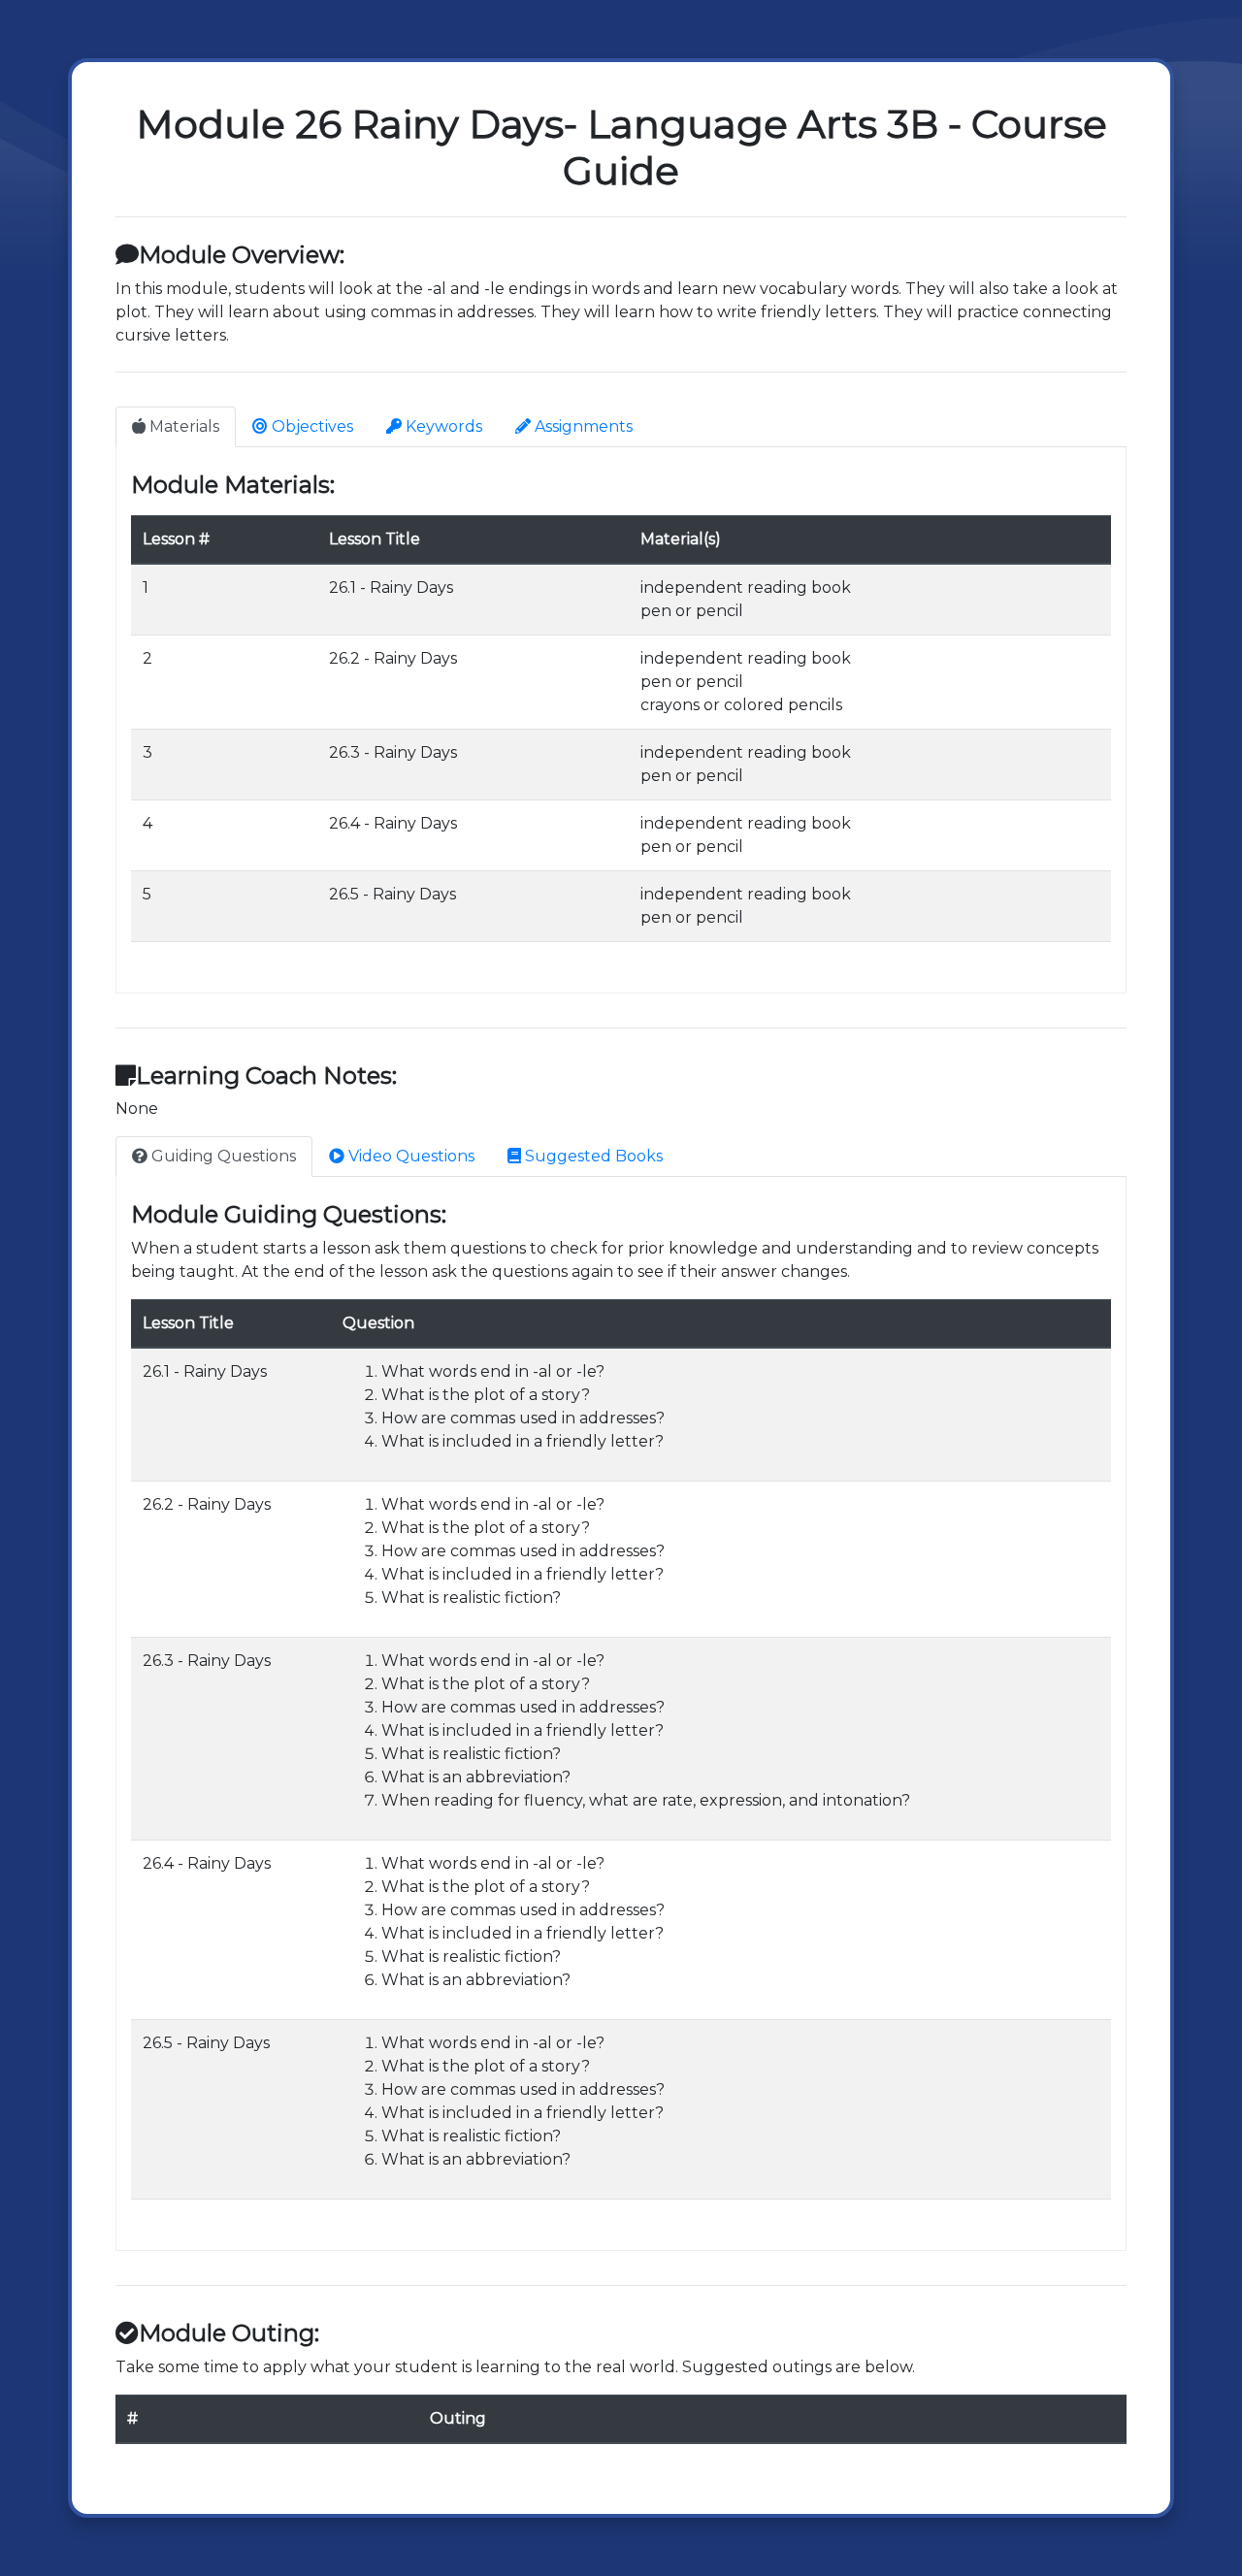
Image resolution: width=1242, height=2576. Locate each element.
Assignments (582, 426)
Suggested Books (592, 1156)
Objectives (310, 426)
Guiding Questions (222, 1156)
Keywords (442, 426)
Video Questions (409, 1156)
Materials (182, 426)
